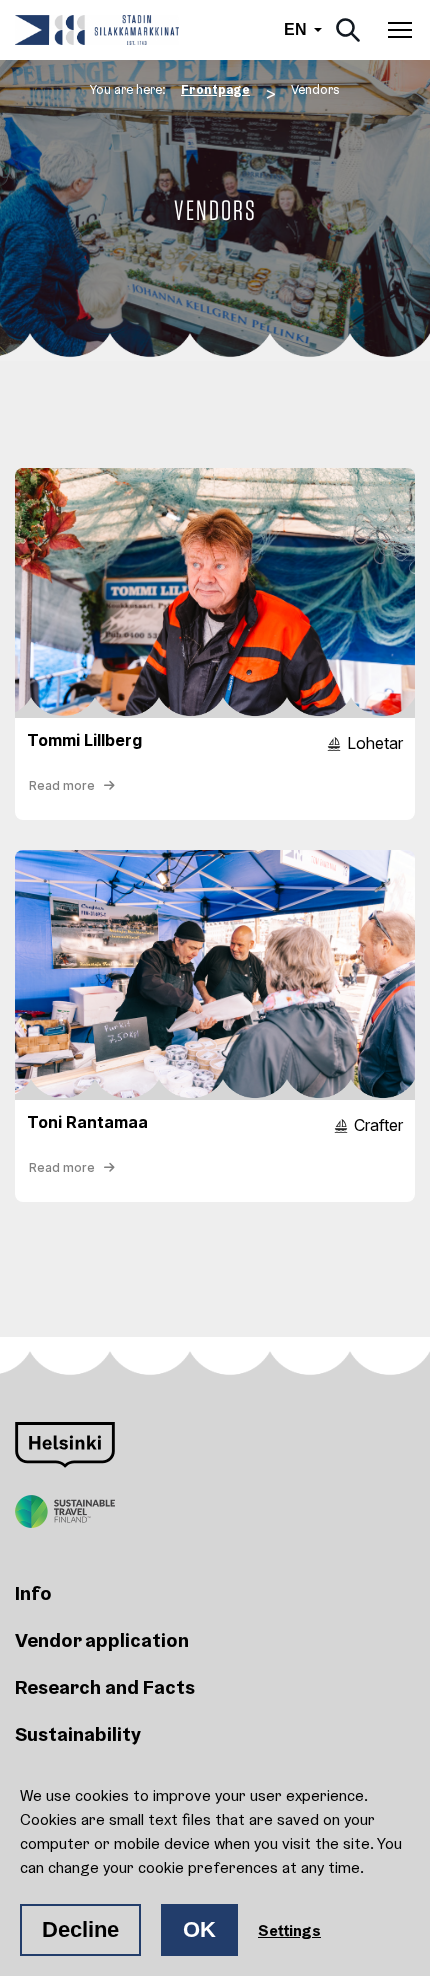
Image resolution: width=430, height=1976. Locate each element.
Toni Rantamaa (87, 1122)
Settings (289, 1930)
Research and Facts (105, 1686)
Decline (80, 1929)
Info (33, 1592)
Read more (63, 785)
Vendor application (102, 1639)
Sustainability (78, 1733)
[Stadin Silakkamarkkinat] (97, 30)
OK (199, 1929)
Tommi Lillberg (84, 740)
